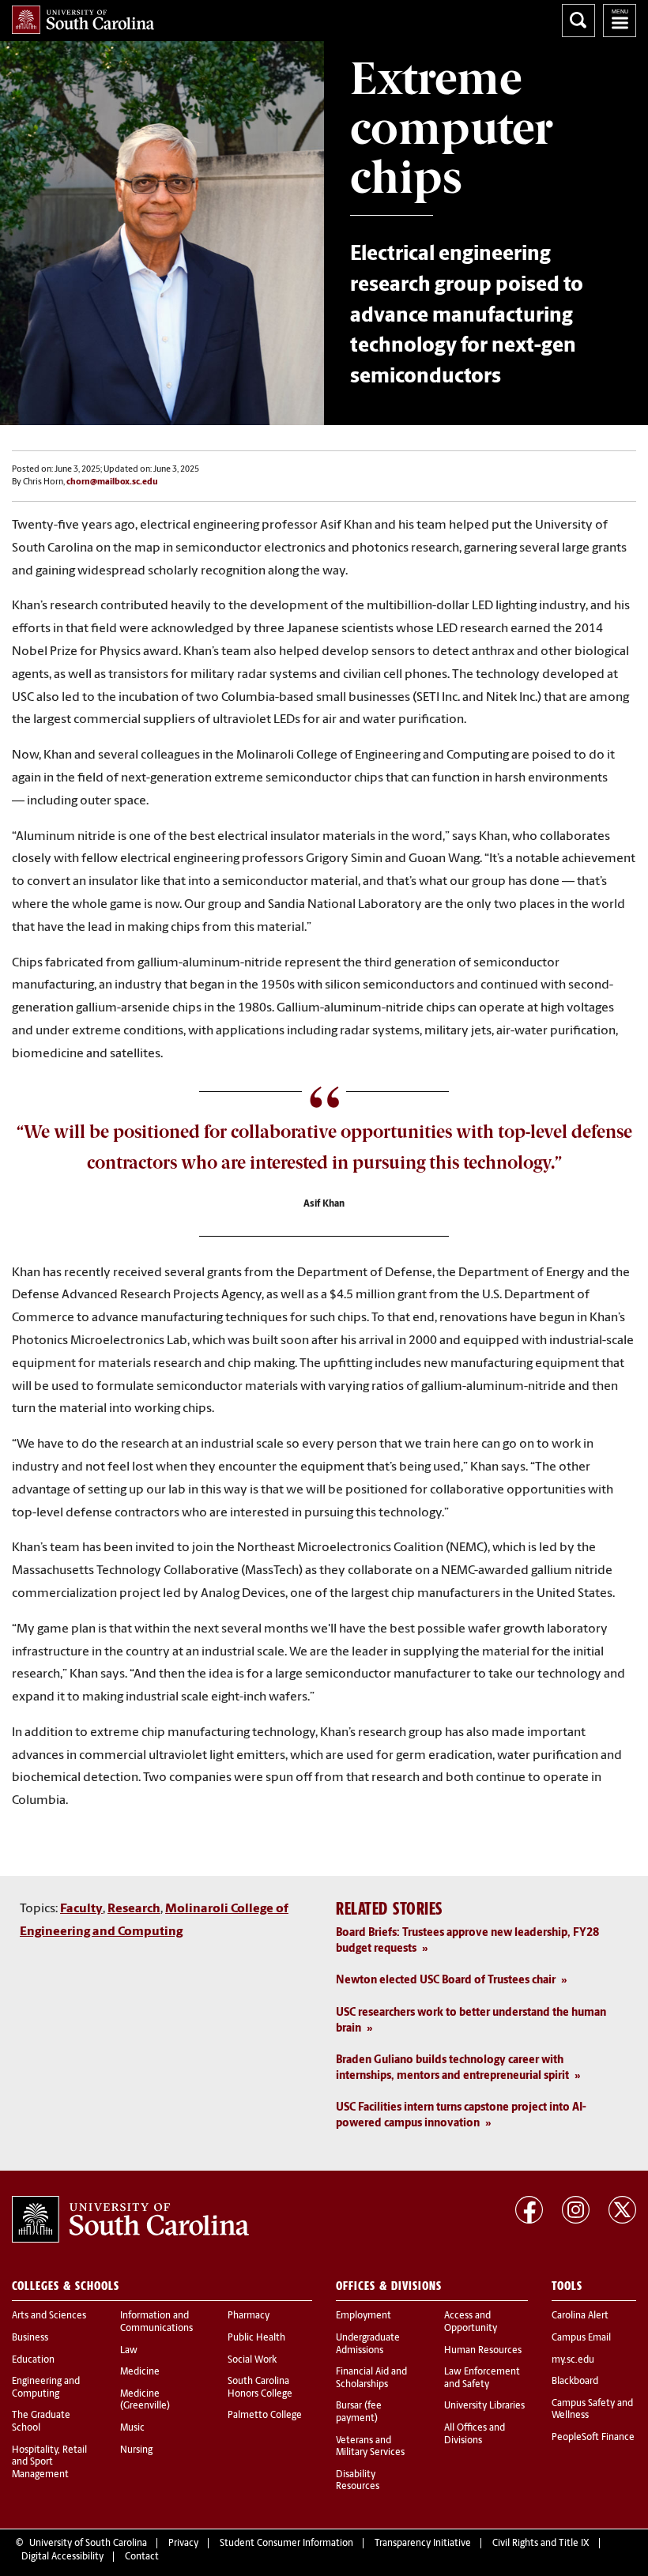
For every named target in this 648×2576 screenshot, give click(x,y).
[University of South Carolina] (130, 2220)
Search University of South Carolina (578, 21)
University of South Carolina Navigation (620, 21)
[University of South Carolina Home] (83, 20)
